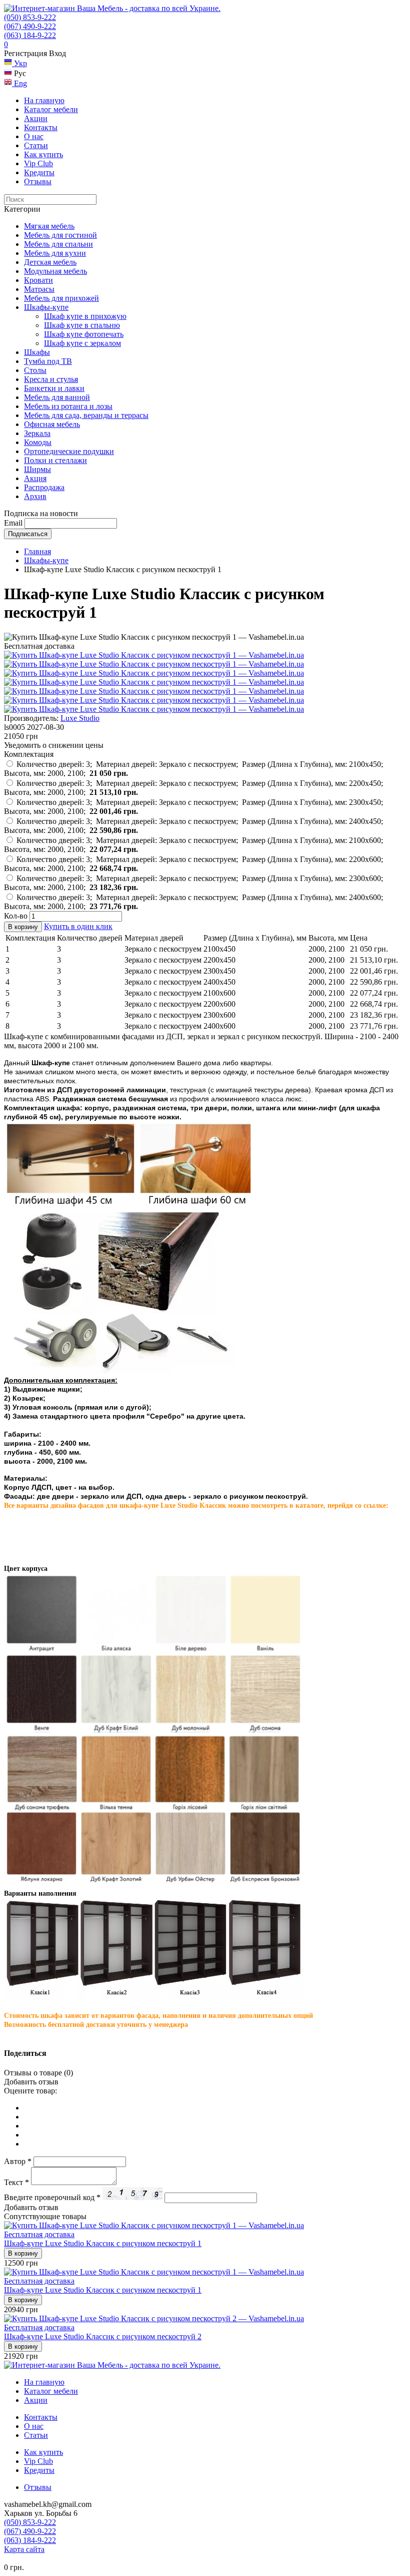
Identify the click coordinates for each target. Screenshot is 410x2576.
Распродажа (44, 487)
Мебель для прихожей (61, 298)
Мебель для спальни (58, 244)
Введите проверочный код (52, 2197)
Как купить (43, 154)
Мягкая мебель (49, 226)
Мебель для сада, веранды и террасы (86, 415)
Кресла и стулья (51, 379)
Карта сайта (24, 2549)
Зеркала (37, 433)
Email (13, 523)
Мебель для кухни (55, 253)
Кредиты (39, 172)
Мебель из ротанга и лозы (68, 406)
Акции (36, 118)
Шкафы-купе (46, 307)
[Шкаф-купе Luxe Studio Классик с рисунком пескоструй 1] (154, 655)
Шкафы (37, 352)
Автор (18, 2161)
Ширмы (37, 469)
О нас (34, 136)
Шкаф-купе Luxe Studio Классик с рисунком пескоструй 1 (103, 2243)
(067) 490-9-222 (30, 26)
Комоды (38, 442)
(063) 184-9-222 (30, 35)
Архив (35, 496)
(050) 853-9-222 (30, 17)
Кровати (38, 280)
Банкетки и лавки (54, 388)
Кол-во (16, 916)
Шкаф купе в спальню (82, 325)
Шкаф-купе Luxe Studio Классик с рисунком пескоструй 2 (103, 2336)
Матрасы (39, 289)
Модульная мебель (55, 271)
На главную (44, 100)
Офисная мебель (52, 424)
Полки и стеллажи (55, 460)
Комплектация (29, 754)
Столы (35, 370)
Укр (19, 63)
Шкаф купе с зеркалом (82, 343)
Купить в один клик (78, 926)
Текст (16, 2182)
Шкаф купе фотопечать (84, 334)
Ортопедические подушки (69, 451)
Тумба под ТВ (48, 361)
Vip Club (38, 163)
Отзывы (38, 181)
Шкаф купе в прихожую (85, 316)
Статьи (36, 145)
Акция (35, 478)
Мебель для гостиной (60, 235)
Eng (19, 83)
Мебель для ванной (57, 397)
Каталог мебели (51, 109)
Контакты (41, 127)
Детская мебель (50, 262)
